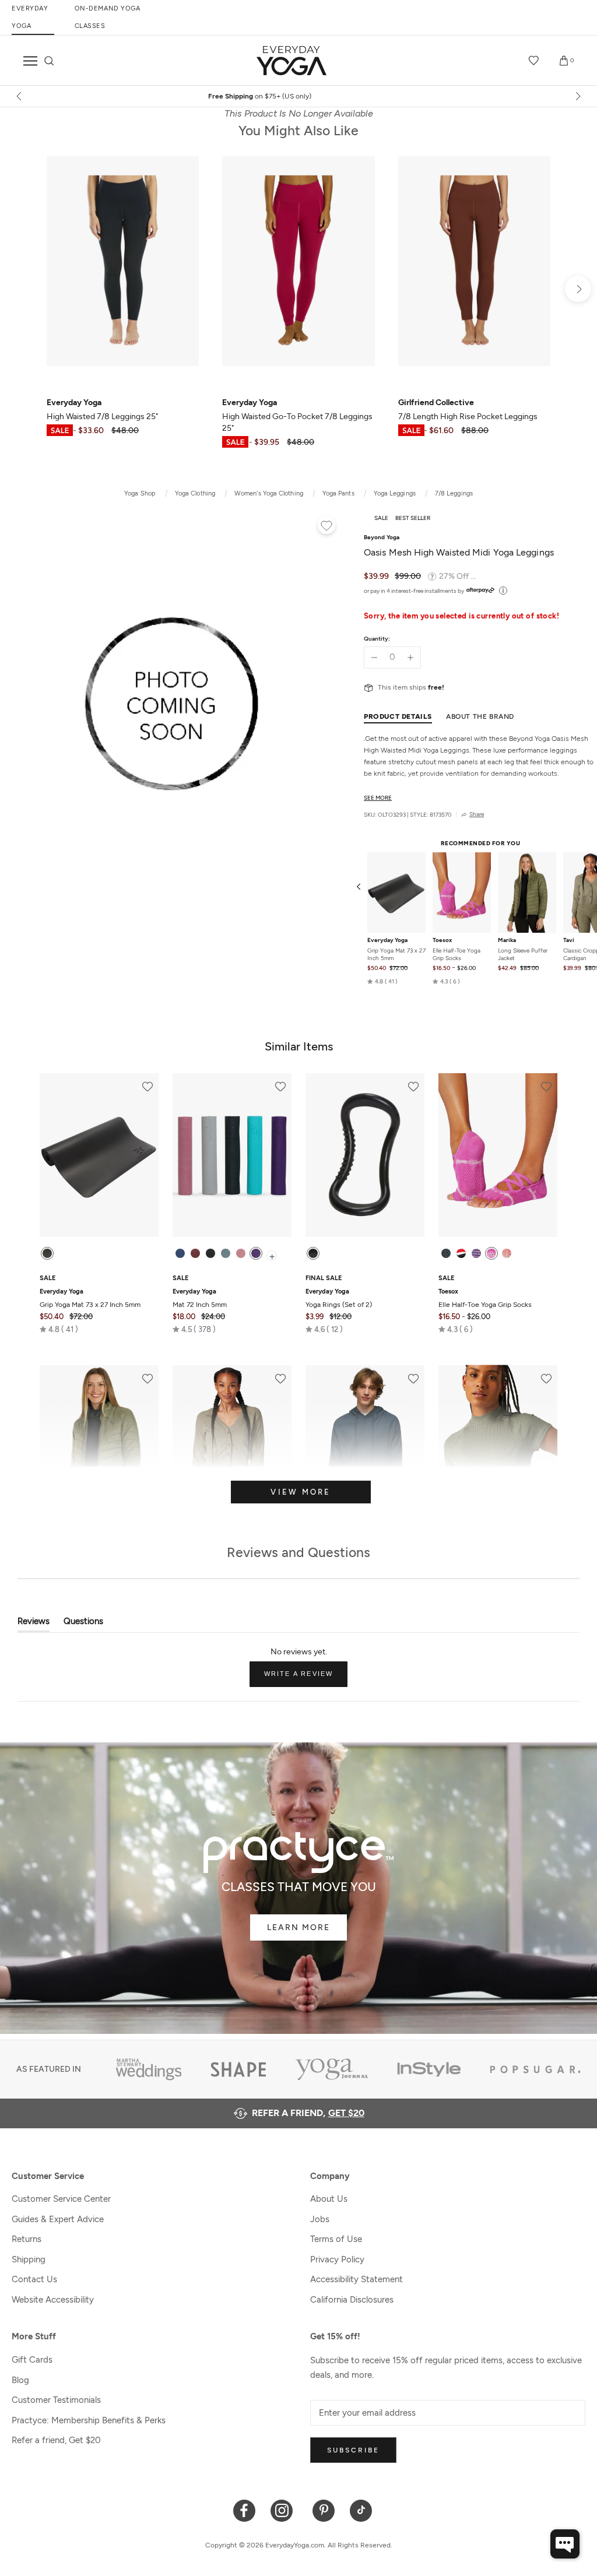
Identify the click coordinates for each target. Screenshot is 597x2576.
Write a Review (306, 1678)
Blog (20, 2380)
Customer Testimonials (56, 2400)
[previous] (20, 96)
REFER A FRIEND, (308, 2113)
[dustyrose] (241, 1253)
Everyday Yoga (387, 940)
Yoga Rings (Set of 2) (339, 1298)
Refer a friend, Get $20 (56, 2440)
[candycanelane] (461, 1253)
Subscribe (353, 2450)
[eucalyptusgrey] (226, 1253)
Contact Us (34, 2279)
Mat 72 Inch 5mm (200, 1298)
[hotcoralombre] (507, 1253)
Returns (27, 2239)
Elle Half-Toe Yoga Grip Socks (456, 954)
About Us (329, 2199)
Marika (507, 940)
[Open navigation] (30, 61)
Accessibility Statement (357, 2279)
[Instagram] (284, 2510)
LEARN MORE (298, 1927)
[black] (47, 1253)
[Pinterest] (324, 2510)
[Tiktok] (361, 2510)
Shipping (29, 2259)
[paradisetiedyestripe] (491, 1253)
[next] (577, 96)
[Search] (49, 61)
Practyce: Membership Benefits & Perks (89, 2420)
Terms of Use (336, 2239)
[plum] (256, 1253)
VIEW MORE (301, 1492)
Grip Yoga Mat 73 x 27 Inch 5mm (396, 954)
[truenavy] (180, 1253)
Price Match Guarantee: (299, 96)
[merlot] (195, 1253)
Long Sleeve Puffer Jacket (523, 954)
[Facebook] (245, 2510)
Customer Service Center (61, 2199)
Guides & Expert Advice (58, 2219)
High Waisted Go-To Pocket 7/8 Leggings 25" (297, 415)
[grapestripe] (476, 1253)
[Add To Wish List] (326, 527)
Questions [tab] (83, 1624)
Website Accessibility (53, 2300)
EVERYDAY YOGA (30, 17)
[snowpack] (446, 1253)
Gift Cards (32, 2360)
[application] (565, 2544)
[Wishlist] (534, 61)
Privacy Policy (337, 2259)
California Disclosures (352, 2300)
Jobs (320, 2219)
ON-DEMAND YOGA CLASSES (108, 17)
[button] (382, 982)
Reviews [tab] (34, 1624)
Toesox (442, 940)
